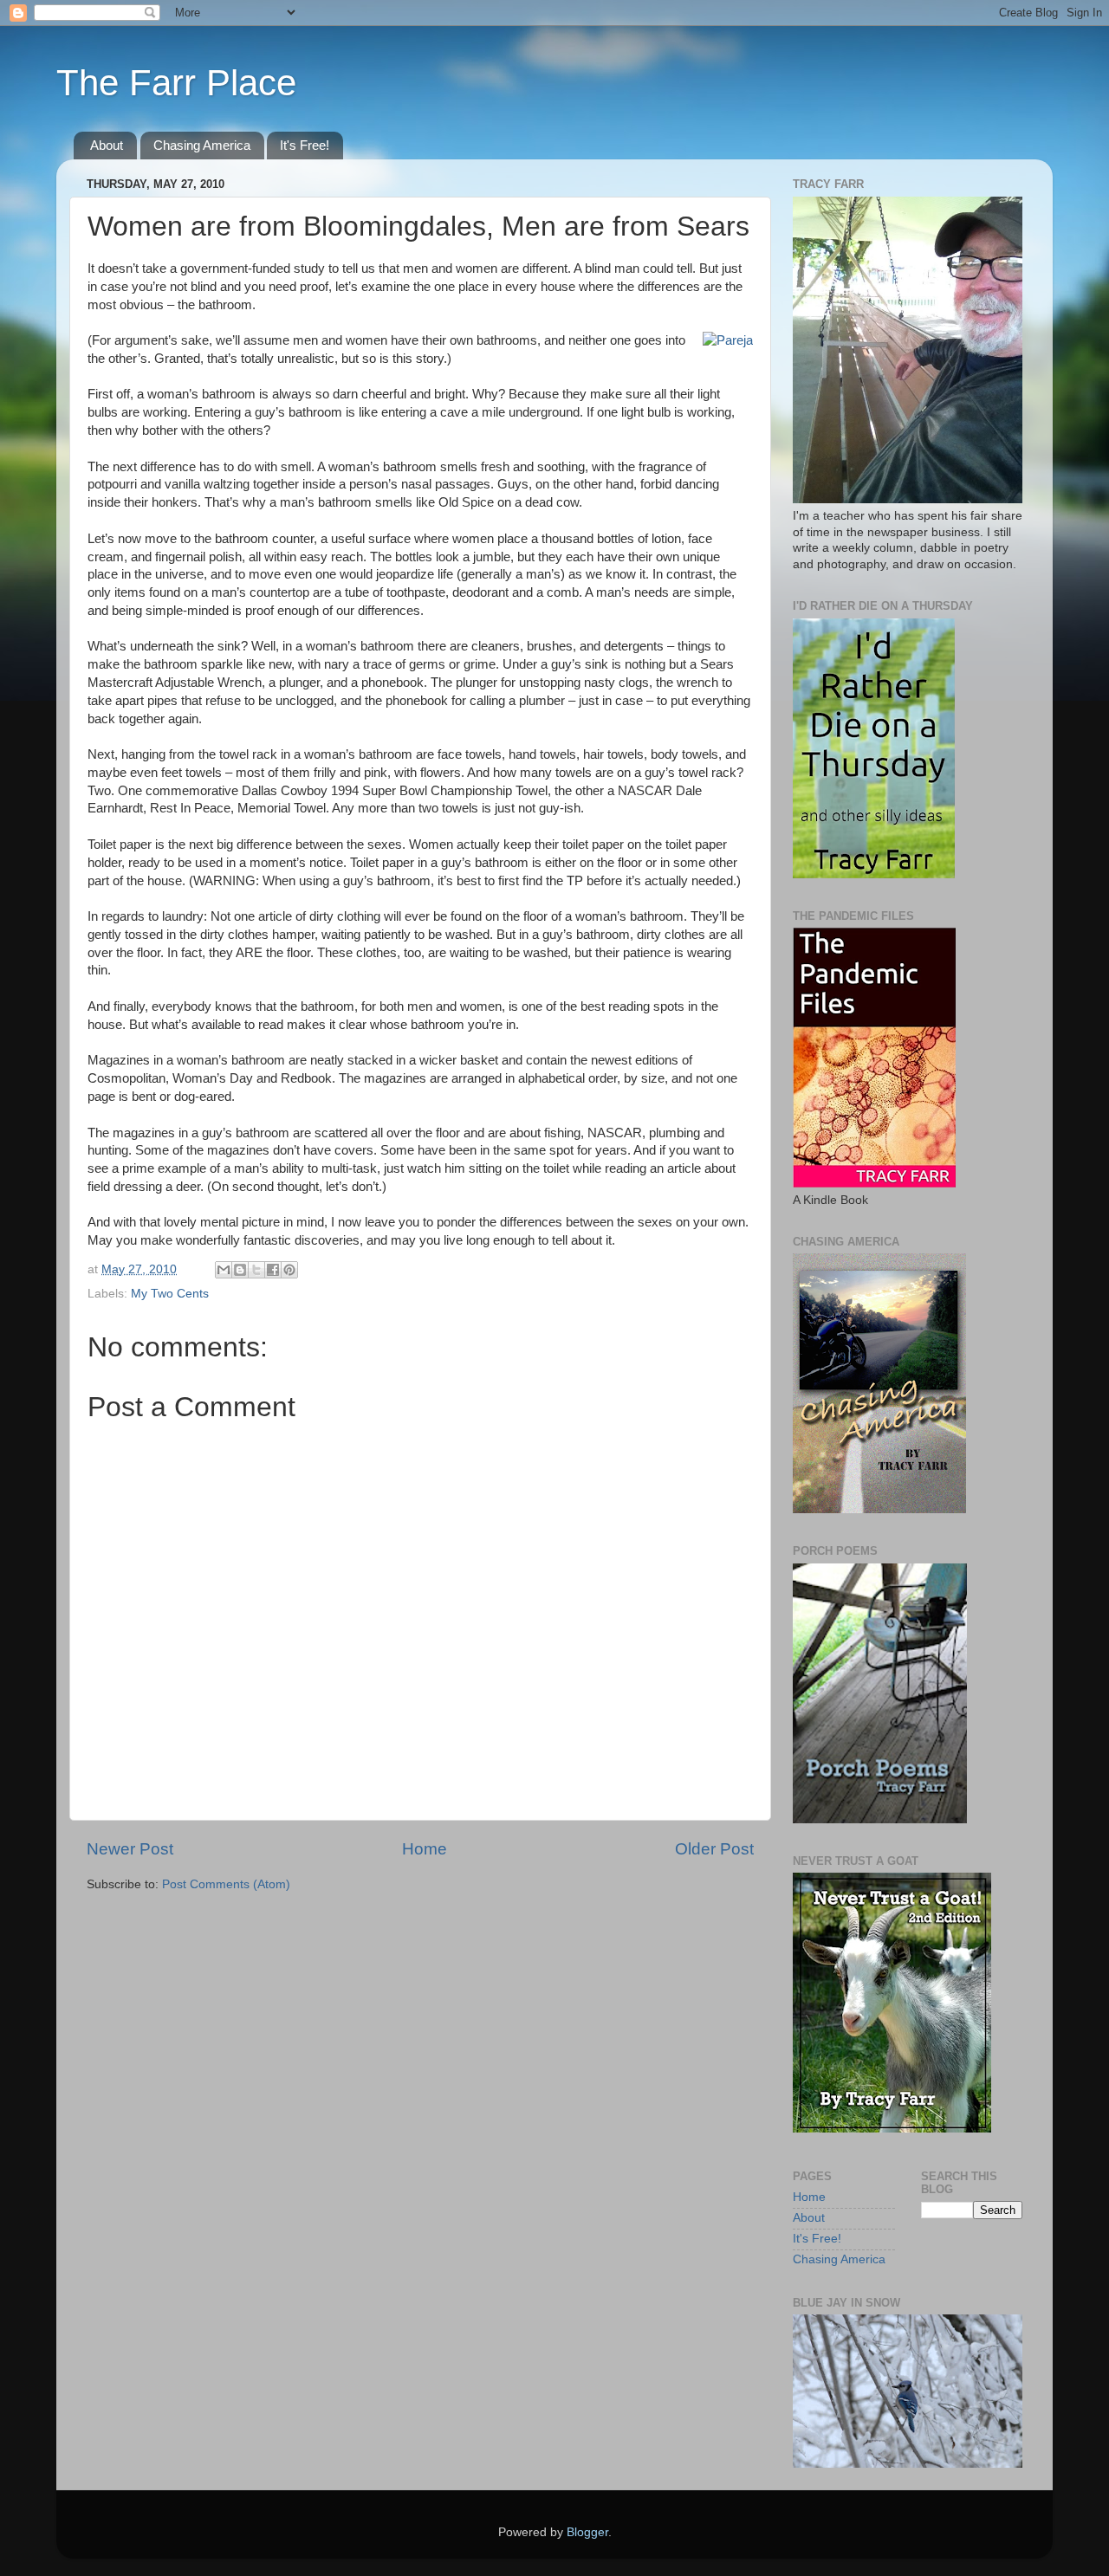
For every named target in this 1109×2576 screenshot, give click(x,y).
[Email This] (224, 1270)
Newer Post (130, 1849)
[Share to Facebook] (273, 1270)
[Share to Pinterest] (289, 1270)
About (107, 145)
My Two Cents (170, 1294)
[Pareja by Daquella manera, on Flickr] (728, 340)
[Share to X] (256, 1270)
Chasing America (202, 145)
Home (425, 1849)
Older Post (714, 1849)
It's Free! (305, 145)
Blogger (587, 2532)
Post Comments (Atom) (226, 1884)
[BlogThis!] (240, 1270)
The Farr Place (176, 83)
